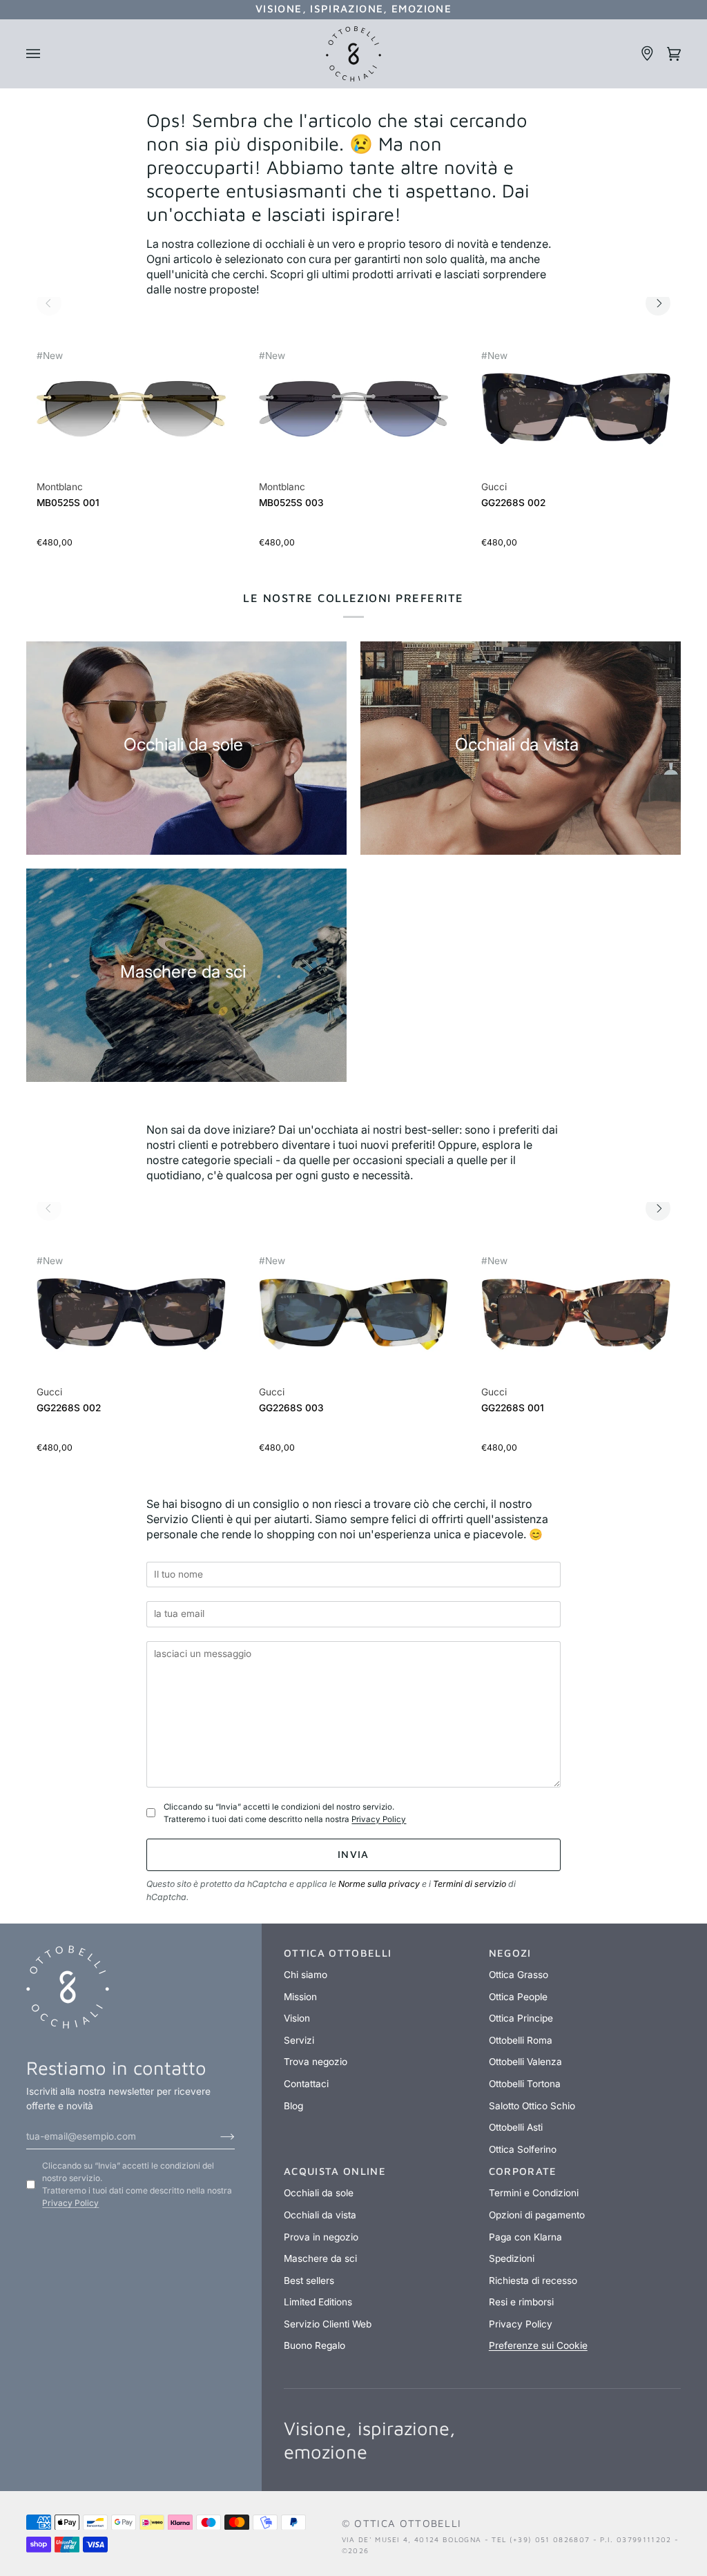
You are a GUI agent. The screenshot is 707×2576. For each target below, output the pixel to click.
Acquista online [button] (335, 2171)
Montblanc (60, 487)
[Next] (658, 303)
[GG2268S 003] (353, 1321)
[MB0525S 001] (131, 416)
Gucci (494, 487)
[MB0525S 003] (353, 416)
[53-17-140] (576, 409)
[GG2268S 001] (576, 1321)
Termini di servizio (469, 1884)
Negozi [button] (510, 1953)
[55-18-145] (131, 409)
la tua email (185, 1595)
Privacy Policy (379, 1819)
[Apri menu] (39, 54)
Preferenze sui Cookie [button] (538, 2345)
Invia (353, 1854)
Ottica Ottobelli (408, 2523)
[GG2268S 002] (576, 416)
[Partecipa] (216, 2136)
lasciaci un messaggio (211, 1634)
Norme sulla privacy (379, 1884)
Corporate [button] (523, 2171)
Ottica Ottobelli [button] (338, 1953)
